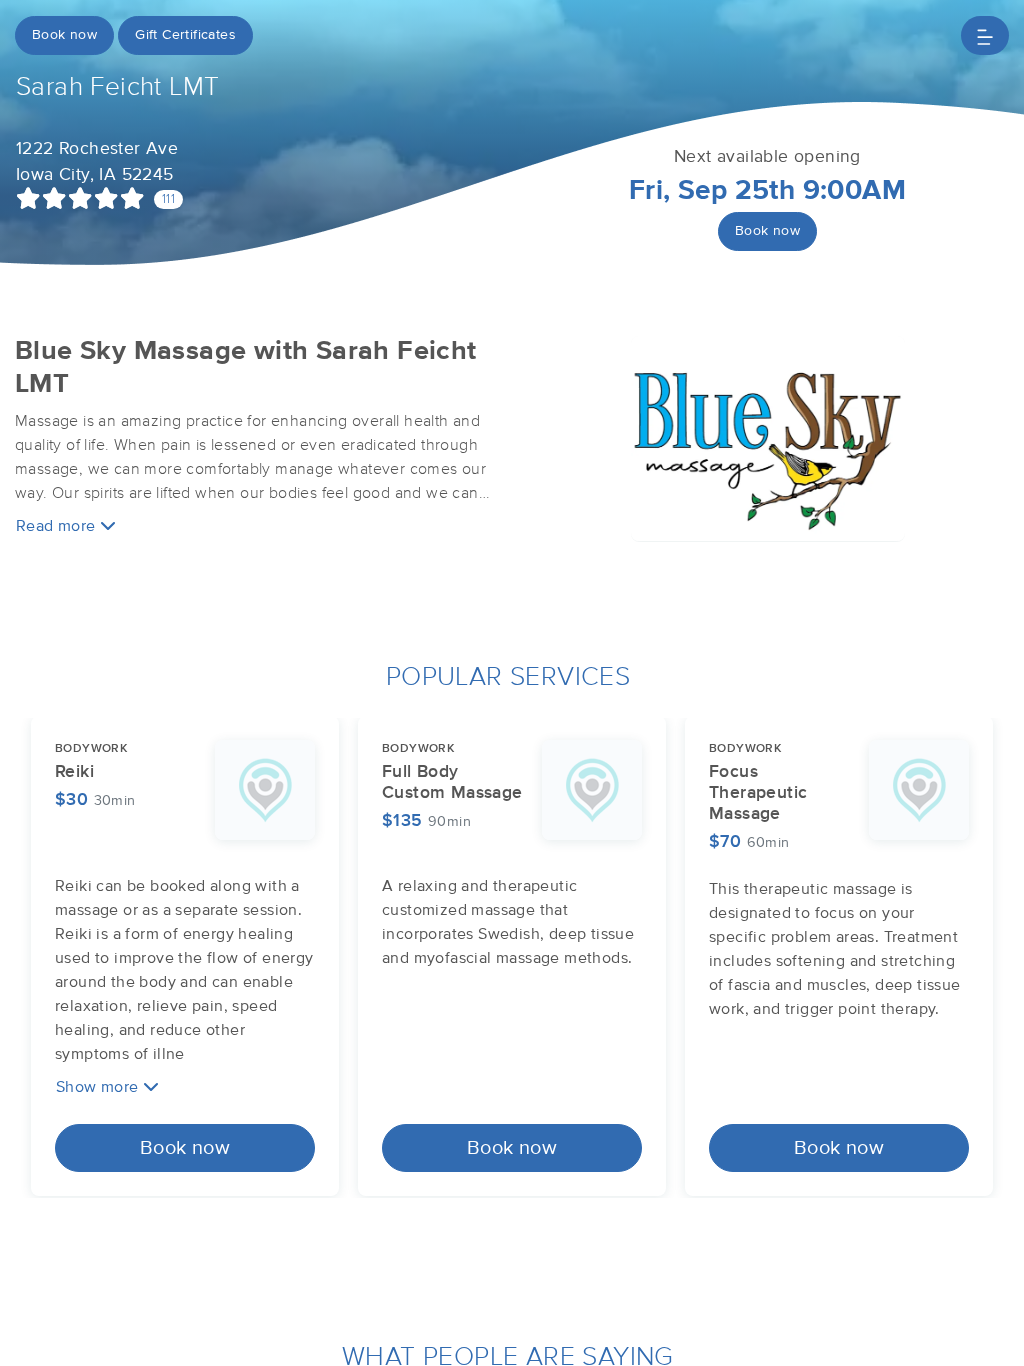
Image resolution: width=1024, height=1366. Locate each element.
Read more (58, 526)
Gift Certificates (185, 35)
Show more (99, 1087)
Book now (64, 35)
